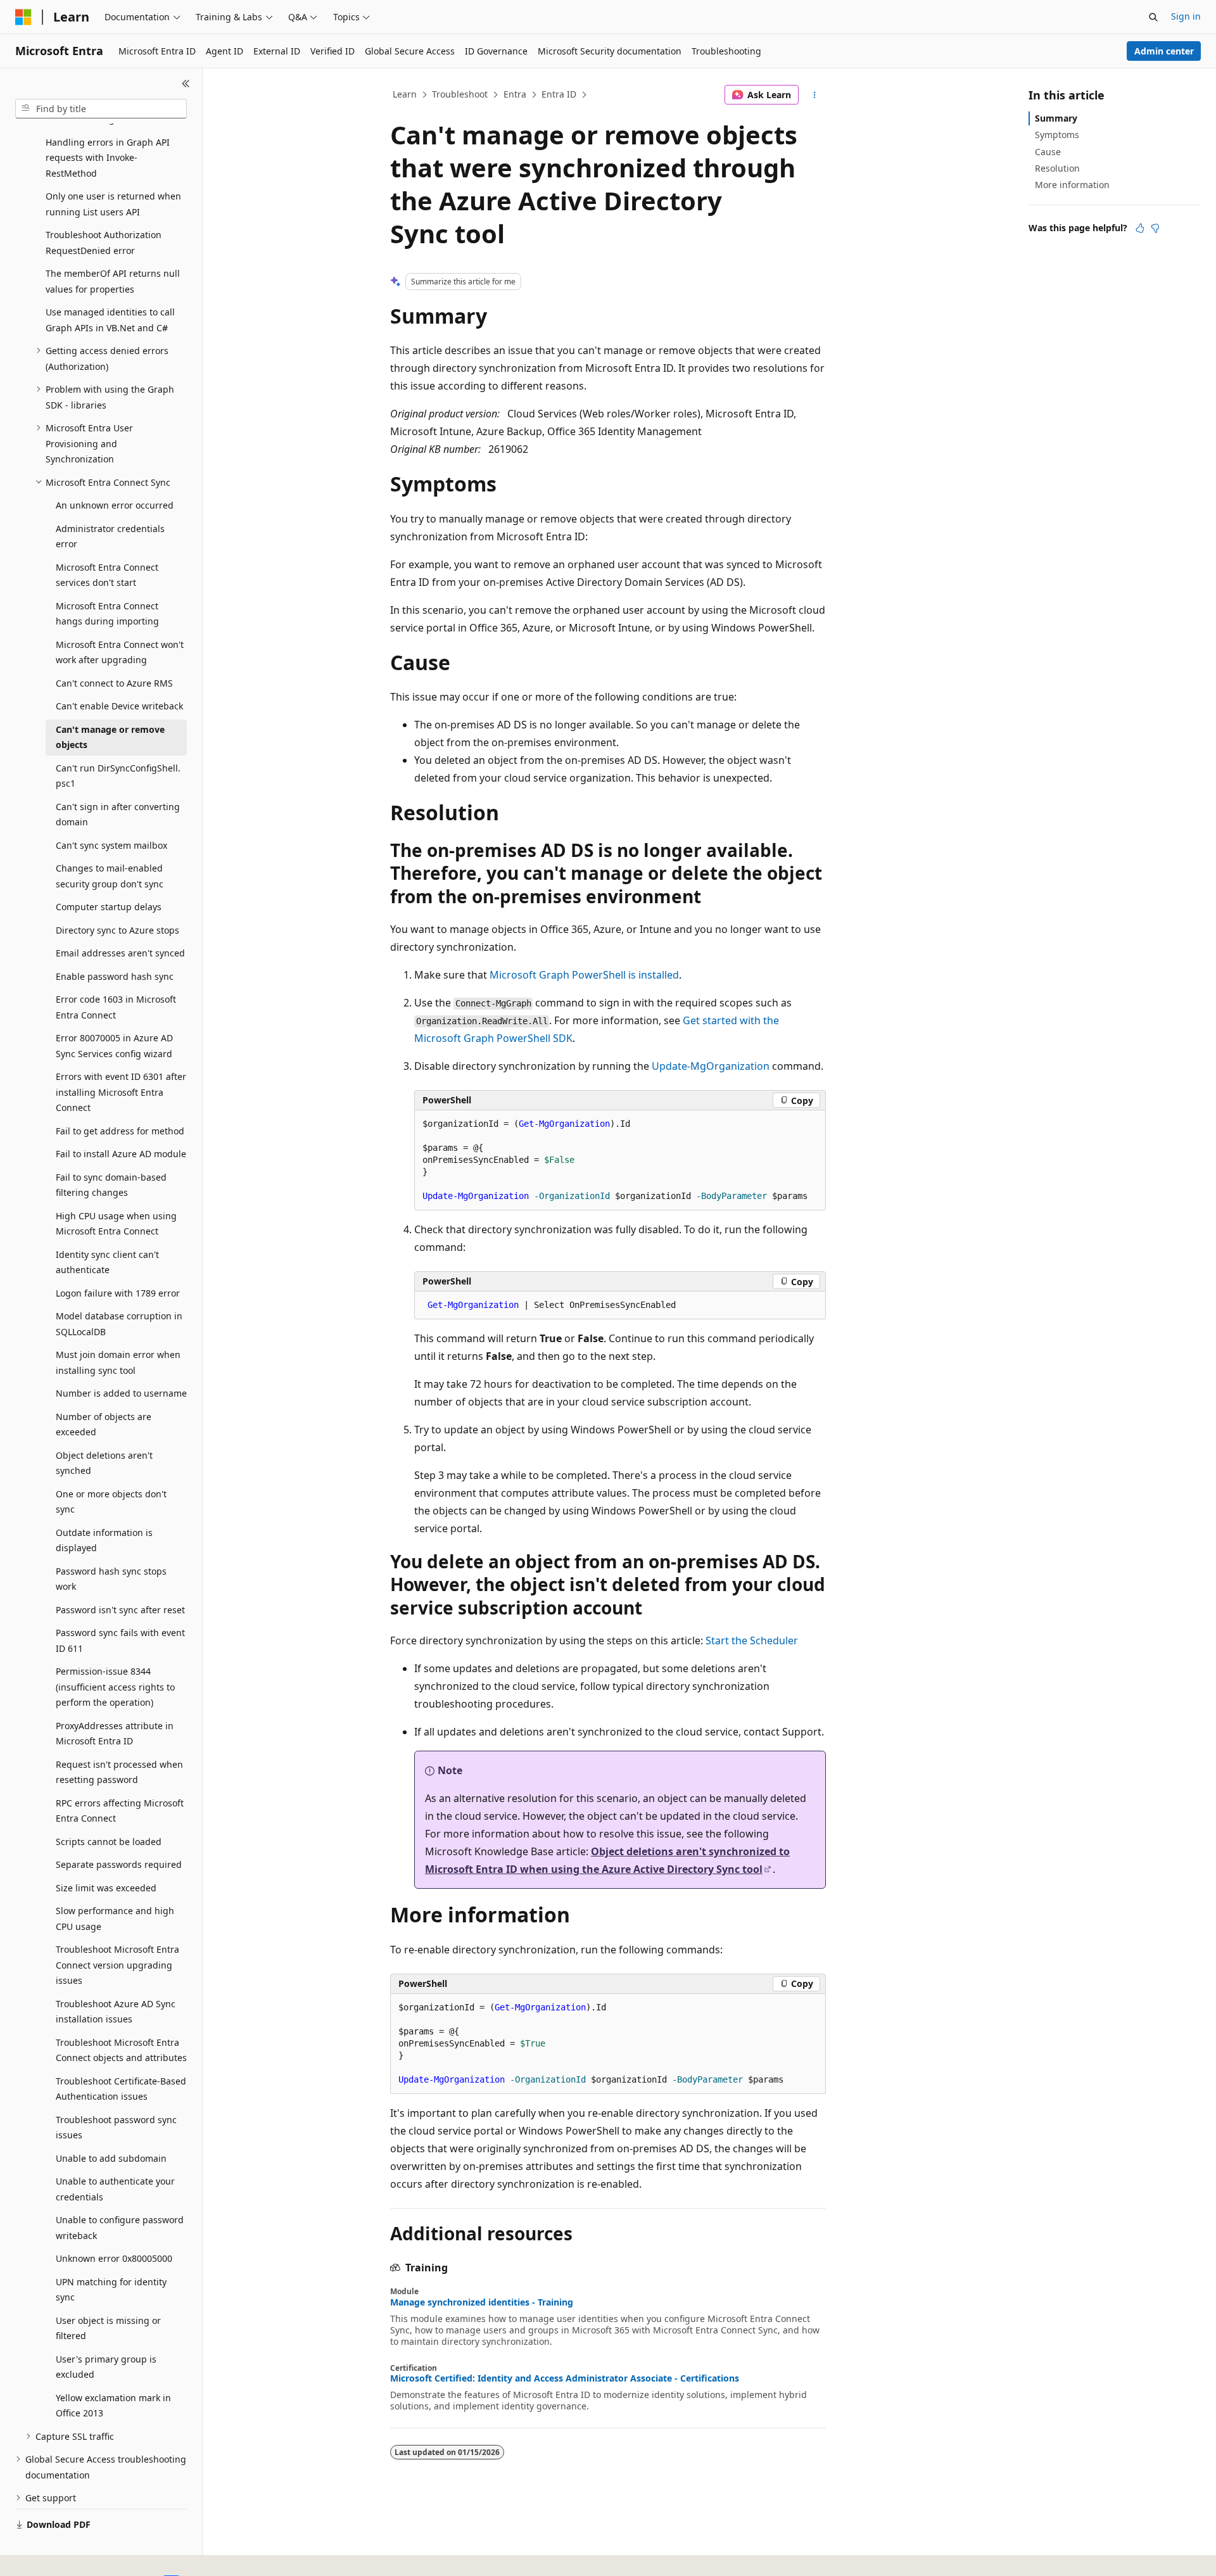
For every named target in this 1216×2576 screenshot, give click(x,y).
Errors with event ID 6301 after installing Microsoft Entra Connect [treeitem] (121, 1092)
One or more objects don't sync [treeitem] (111, 1502)
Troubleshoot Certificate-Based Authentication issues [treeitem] (121, 2089)
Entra (515, 94)
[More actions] (815, 95)
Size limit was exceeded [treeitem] (106, 1888)
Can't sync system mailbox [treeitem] (111, 845)
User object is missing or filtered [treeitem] (108, 2328)
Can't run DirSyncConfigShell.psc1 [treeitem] (118, 776)
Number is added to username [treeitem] (121, 1393)
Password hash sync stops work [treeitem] (111, 1579)
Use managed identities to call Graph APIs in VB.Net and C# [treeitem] (110, 320)
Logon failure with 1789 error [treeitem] (118, 1293)
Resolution (1057, 168)
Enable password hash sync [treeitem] (115, 976)
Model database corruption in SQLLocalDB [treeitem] (119, 1324)
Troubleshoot (460, 94)
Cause (1048, 152)
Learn (405, 94)
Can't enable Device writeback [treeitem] (119, 706)
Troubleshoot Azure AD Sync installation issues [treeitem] (116, 2012)
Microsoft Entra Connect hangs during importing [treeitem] (107, 614)
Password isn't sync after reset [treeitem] (120, 1610)
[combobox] (101, 109)
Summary (1056, 118)
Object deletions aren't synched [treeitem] (104, 1463)
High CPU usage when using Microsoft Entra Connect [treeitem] (116, 1224)
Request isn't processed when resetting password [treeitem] (119, 1772)
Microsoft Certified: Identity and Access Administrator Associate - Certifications (565, 2378)
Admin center (1164, 51)
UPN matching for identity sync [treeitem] (111, 2290)
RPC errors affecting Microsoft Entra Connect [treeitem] (120, 1811)
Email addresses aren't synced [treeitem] (120, 953)
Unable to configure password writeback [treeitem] (120, 2228)
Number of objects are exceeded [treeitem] (104, 1424)
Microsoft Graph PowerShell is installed (584, 975)
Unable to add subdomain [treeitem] (111, 2158)
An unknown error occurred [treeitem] (115, 505)
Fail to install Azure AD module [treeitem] (121, 1154)
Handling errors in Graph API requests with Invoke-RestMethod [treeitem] (108, 158)
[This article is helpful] (1140, 228)
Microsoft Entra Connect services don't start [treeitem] (107, 575)
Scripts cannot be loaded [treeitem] (109, 1842)
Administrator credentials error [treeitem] (110, 536)
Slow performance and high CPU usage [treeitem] (115, 1919)
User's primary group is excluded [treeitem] (106, 2367)
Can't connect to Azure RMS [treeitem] (114, 683)
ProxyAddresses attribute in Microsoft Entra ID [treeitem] (115, 1734)
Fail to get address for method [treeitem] (120, 1131)
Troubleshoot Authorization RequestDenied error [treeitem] (104, 243)
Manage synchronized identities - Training (482, 2302)
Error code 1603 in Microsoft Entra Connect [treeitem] (116, 1007)
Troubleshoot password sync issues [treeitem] (116, 2128)
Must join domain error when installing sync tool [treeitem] (118, 1362)
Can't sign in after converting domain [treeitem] (118, 815)
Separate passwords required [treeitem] (119, 1864)
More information (1072, 185)
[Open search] (1153, 17)
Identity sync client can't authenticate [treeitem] (107, 1262)
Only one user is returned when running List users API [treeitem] (113, 204)
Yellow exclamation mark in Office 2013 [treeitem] (113, 2406)
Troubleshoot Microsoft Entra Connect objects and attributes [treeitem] (121, 2050)
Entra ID (559, 94)
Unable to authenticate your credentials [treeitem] (115, 2189)
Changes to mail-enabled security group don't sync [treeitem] (110, 876)
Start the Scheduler (752, 1640)
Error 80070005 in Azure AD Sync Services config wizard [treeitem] (114, 1046)
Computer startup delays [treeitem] (109, 907)
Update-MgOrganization (711, 1066)
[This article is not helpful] (1155, 228)
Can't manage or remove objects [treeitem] (110, 737)
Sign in (1186, 16)
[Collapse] (186, 84)
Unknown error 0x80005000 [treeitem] (114, 2258)
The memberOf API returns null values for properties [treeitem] (113, 281)
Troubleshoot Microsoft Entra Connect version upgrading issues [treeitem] (117, 1965)
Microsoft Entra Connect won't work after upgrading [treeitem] (120, 652)
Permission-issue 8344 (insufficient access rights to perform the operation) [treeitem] (115, 1687)
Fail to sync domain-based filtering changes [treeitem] (111, 1185)
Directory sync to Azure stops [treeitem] (117, 930)
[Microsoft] (23, 17)
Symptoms (1057, 135)
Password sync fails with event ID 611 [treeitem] (120, 1640)
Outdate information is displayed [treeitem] (104, 1540)
